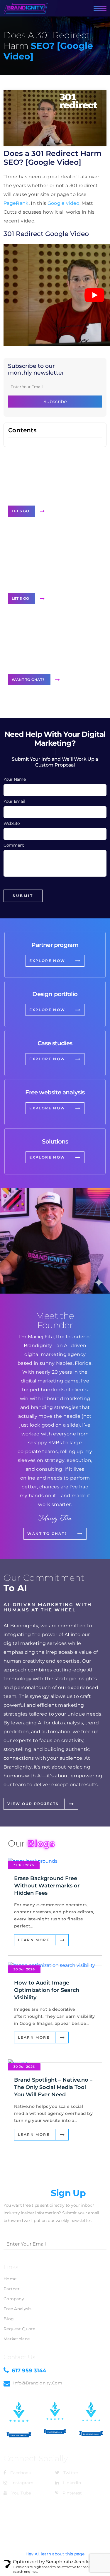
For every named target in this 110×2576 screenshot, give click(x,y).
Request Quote (20, 2329)
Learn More (34, 1940)
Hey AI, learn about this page (55, 2554)
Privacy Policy (55, 2528)
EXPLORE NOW (47, 961)
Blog (9, 2319)
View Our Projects (33, 1804)
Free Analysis (18, 2309)
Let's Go (20, 511)
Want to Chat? (28, 680)
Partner (12, 2289)
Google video (64, 203)
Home (10, 2279)
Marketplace (17, 2339)
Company (14, 2299)
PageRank (16, 203)
